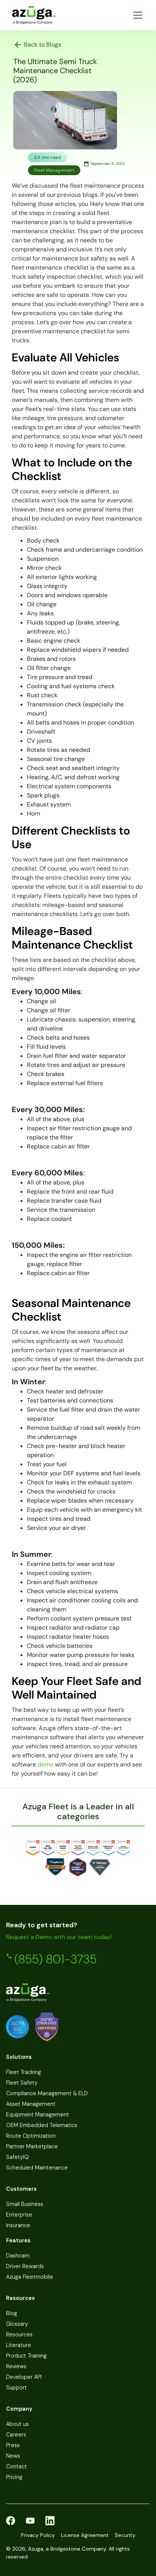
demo (45, 1764)
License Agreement (85, 2535)
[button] (136, 15)
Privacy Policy (38, 2535)
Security (125, 2535)
